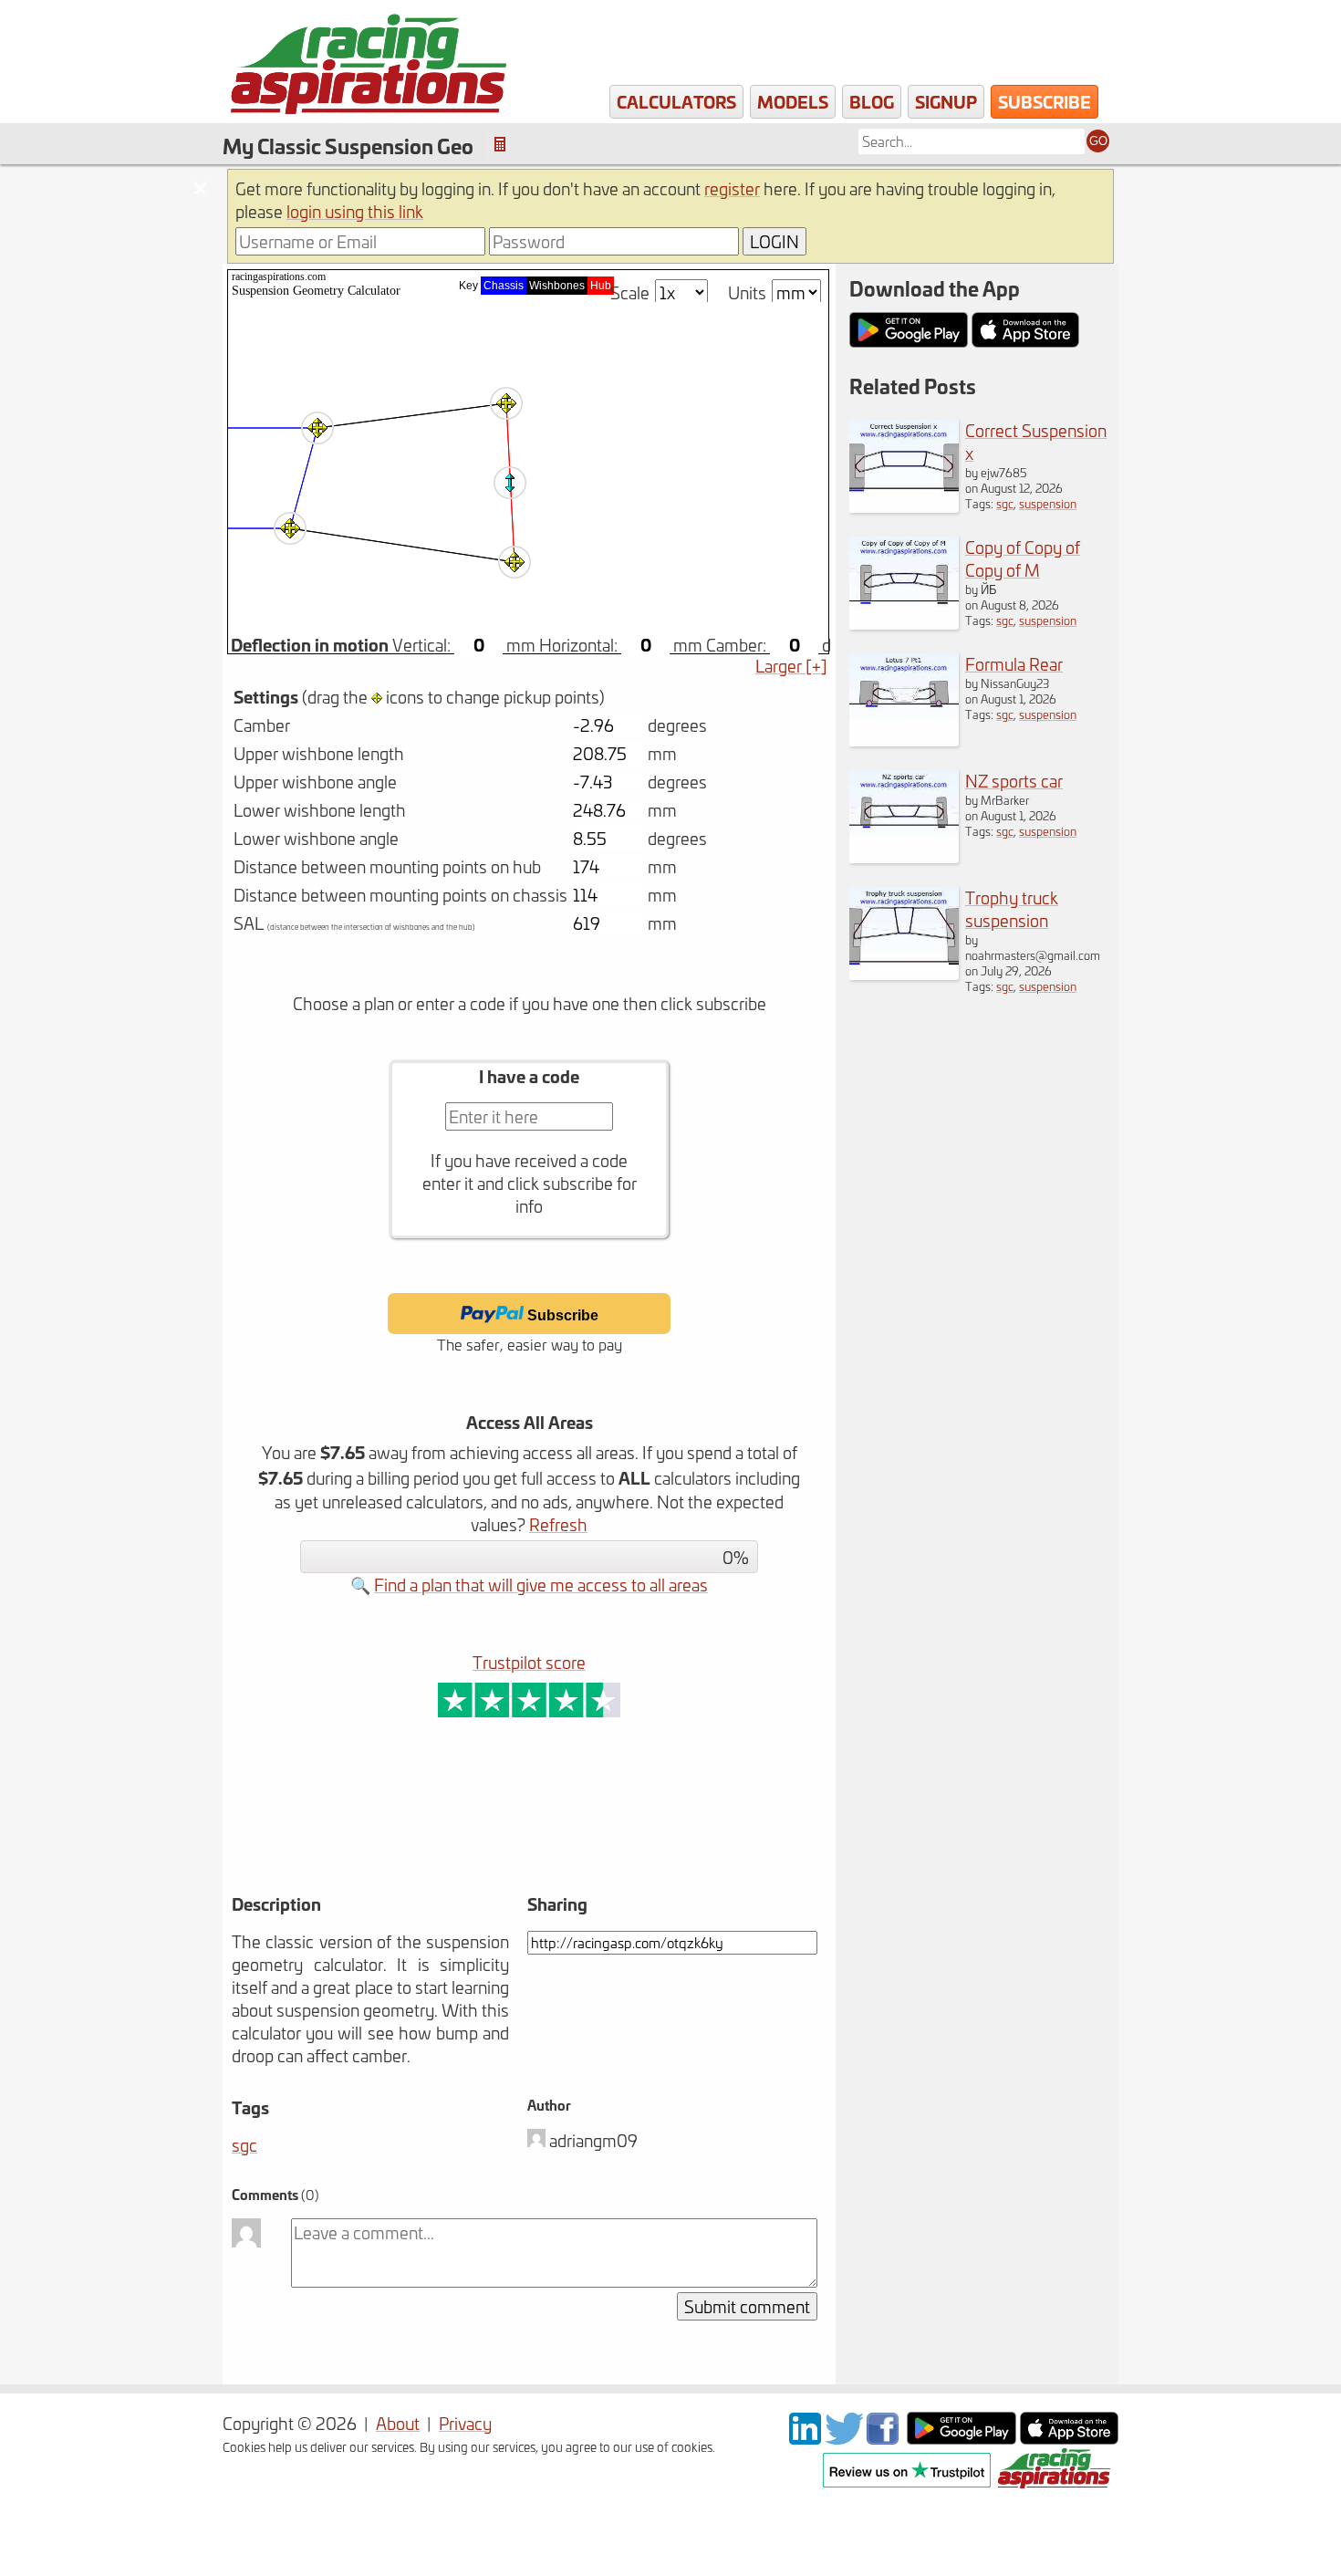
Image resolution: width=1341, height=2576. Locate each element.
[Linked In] (805, 2438)
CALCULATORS (676, 101)
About (398, 2423)
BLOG (872, 101)
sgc (244, 2145)
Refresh (558, 1524)
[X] (844, 2438)
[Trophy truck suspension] (904, 973)
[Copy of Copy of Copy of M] (904, 623)
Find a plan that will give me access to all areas (541, 1585)
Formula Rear (1014, 664)
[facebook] (885, 2438)
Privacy (465, 2423)
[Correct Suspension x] (904, 506)
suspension (1048, 503)
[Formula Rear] (904, 740)
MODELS (793, 101)
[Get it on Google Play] (962, 2438)
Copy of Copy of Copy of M (1023, 558)
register (732, 188)
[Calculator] (500, 145)
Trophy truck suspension (1012, 909)
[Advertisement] (459, 1831)
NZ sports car (1014, 781)
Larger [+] (791, 666)
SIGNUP (946, 101)
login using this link (355, 211)
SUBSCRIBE (1045, 101)
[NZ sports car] (904, 856)
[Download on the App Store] (1069, 2438)
